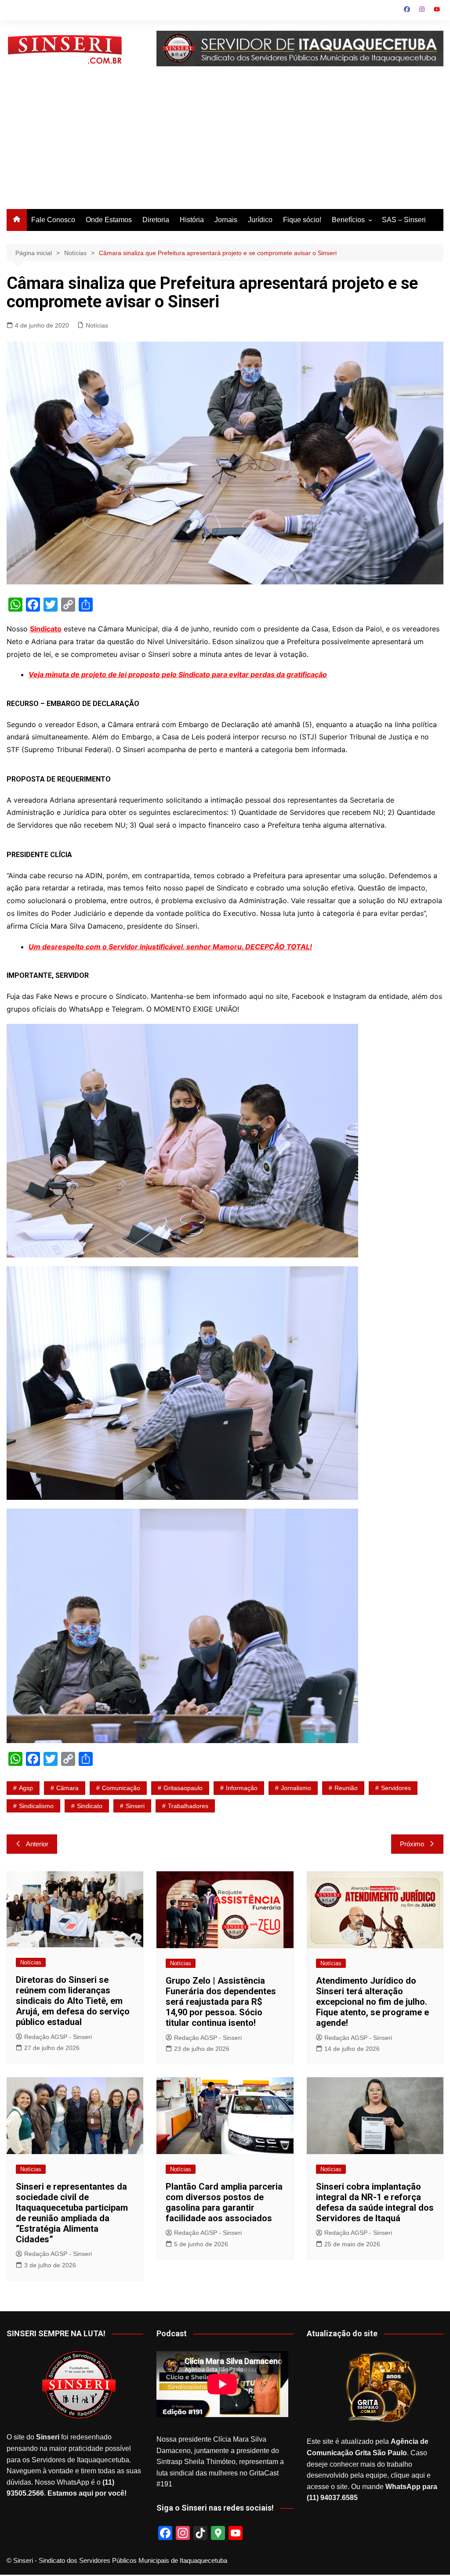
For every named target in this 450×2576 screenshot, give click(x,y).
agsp (26, 1788)
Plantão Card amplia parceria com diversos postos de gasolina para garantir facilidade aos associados (224, 2202)
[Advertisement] (225, 143)
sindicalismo (36, 1806)
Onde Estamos (109, 220)
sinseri (135, 1806)
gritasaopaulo (183, 1788)
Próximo (412, 1844)
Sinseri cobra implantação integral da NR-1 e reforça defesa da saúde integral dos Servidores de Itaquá (375, 2202)
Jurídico (260, 220)
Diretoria (156, 220)
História (192, 220)
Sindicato (46, 629)
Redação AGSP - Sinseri (58, 2037)
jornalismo (296, 1788)
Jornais (226, 220)
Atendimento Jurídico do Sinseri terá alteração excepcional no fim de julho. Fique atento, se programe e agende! (372, 2002)
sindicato (90, 1806)
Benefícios (348, 220)
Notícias (97, 325)
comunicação (121, 1788)
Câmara (67, 1788)
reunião (346, 1788)
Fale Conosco (53, 220)
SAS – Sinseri (404, 220)
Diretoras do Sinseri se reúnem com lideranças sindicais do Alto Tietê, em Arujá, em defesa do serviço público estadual (73, 2001)
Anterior (37, 1844)
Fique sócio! (302, 220)
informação (242, 1788)
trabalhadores (188, 1806)
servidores (396, 1788)
